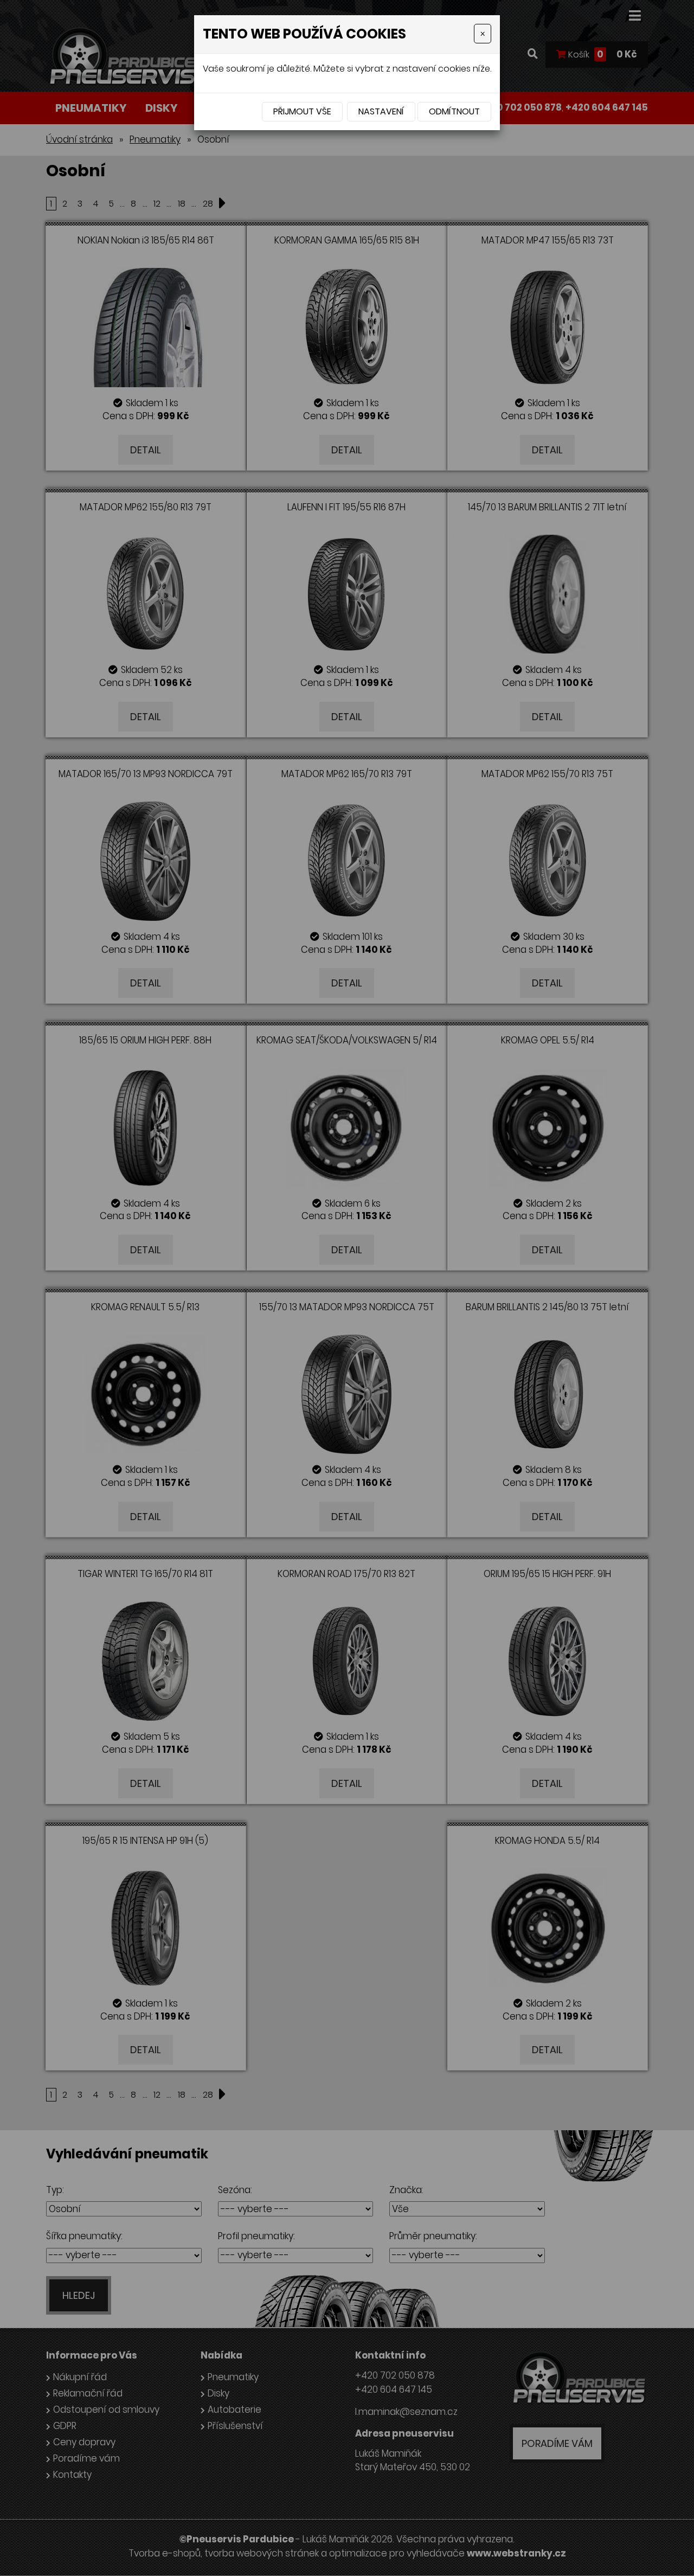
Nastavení (381, 111)
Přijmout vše (302, 111)
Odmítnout (454, 111)
